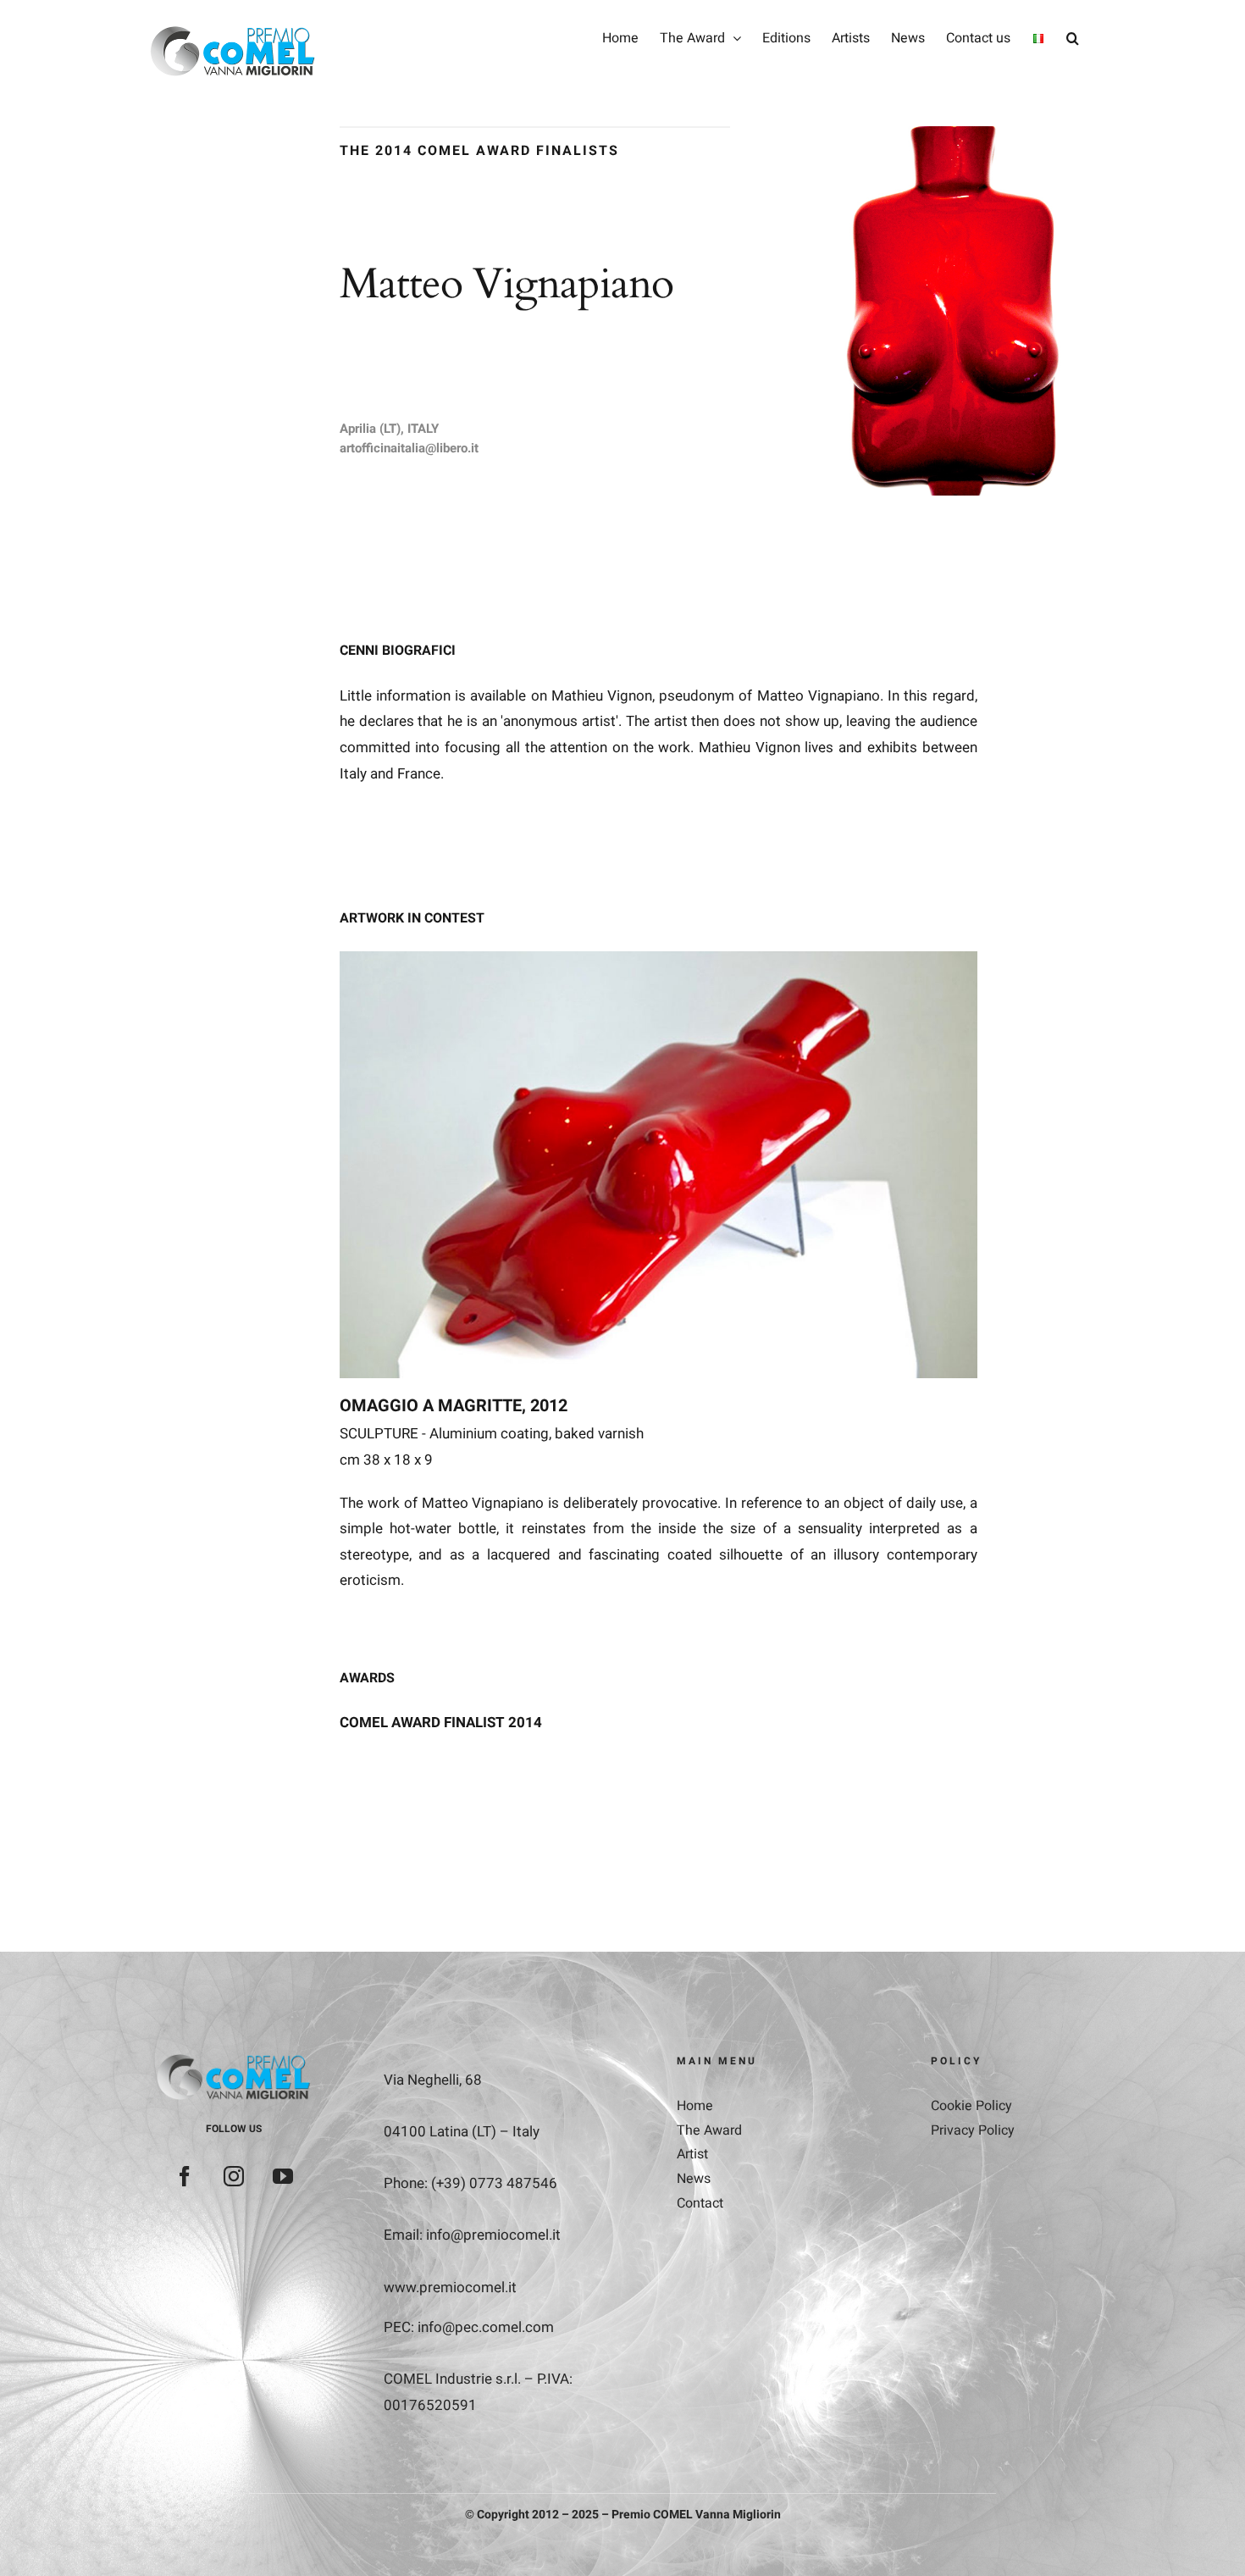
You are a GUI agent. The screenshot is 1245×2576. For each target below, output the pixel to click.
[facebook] (185, 2176)
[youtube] (283, 2176)
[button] (1073, 38)
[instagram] (234, 2176)
